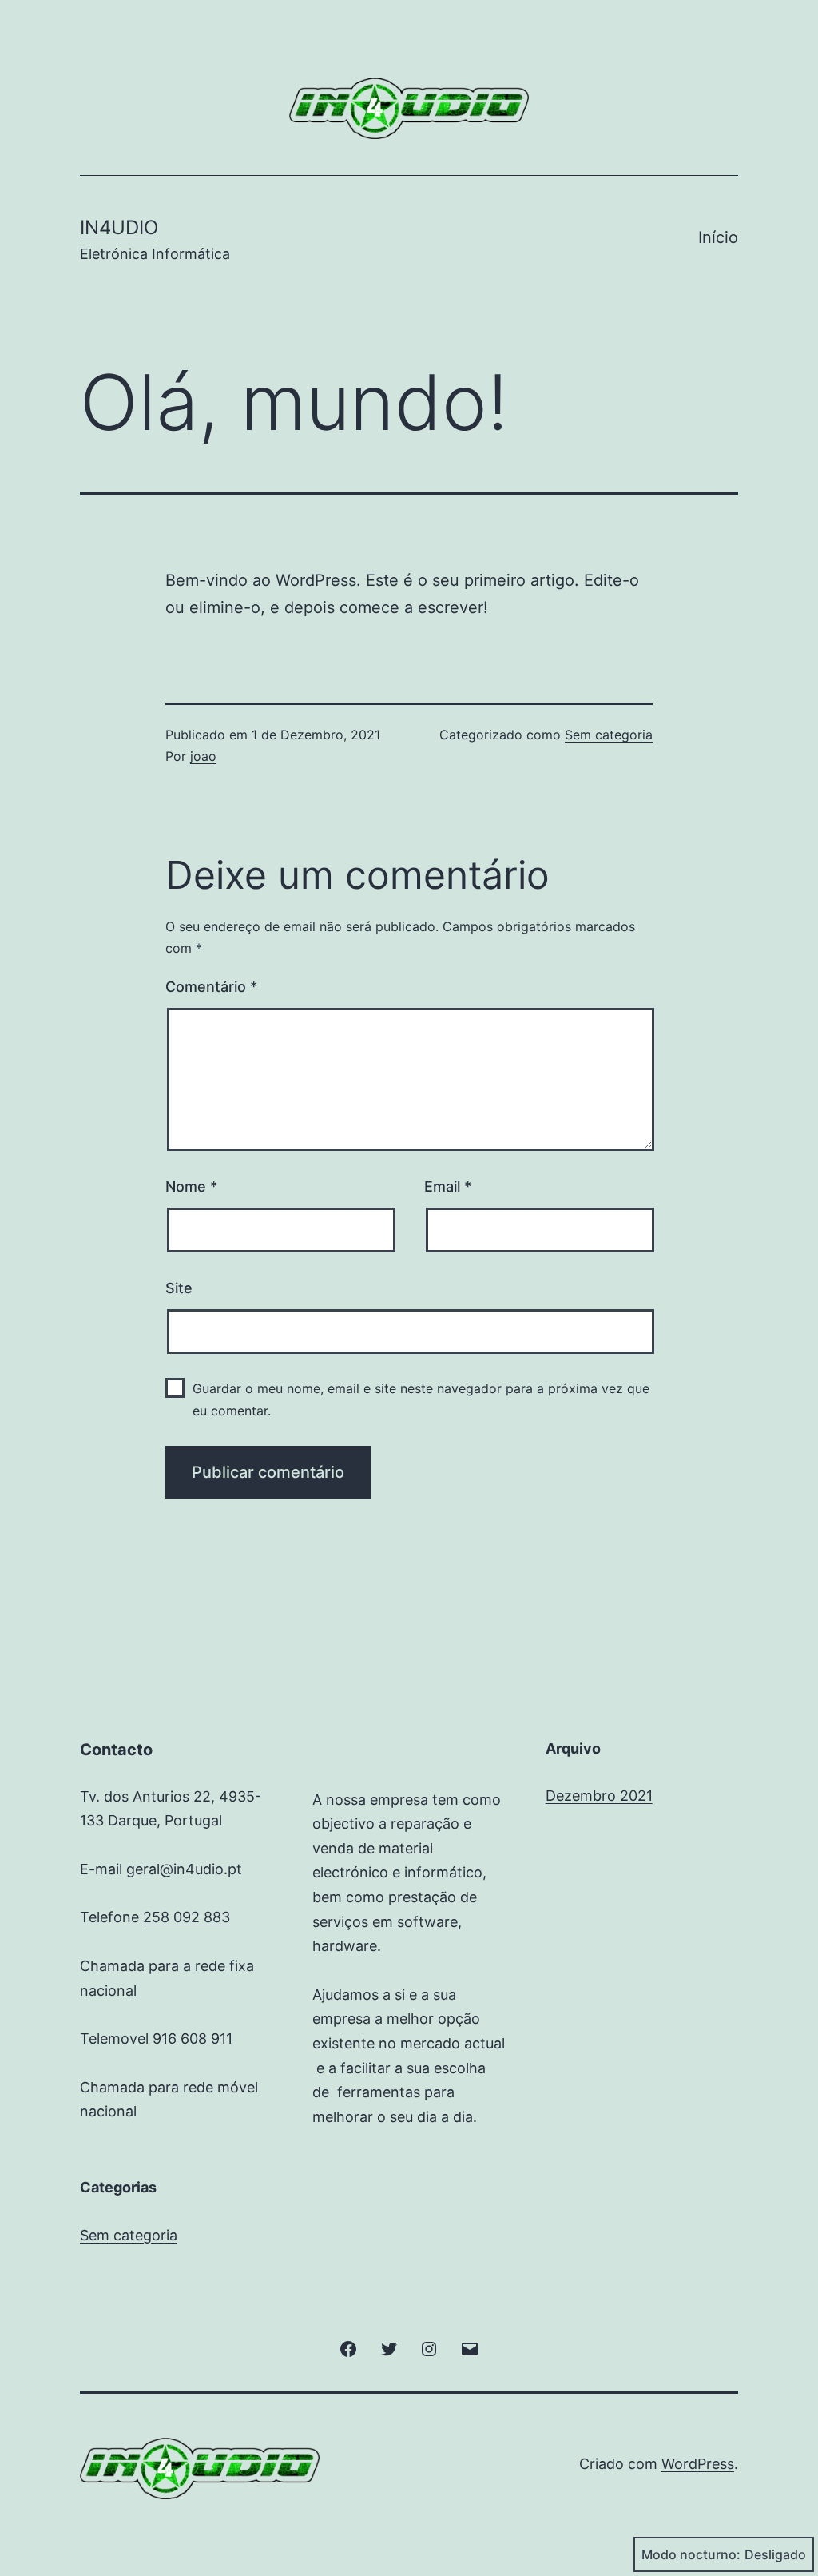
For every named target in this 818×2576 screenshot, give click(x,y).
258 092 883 (187, 1917)
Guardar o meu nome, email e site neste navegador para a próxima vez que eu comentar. (421, 1399)
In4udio (119, 227)
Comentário (211, 987)
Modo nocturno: (691, 2554)
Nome (191, 1186)
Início (718, 237)
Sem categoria (609, 735)
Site (179, 1288)
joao (203, 756)
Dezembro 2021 (599, 1796)
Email (448, 1186)
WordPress (698, 2464)
